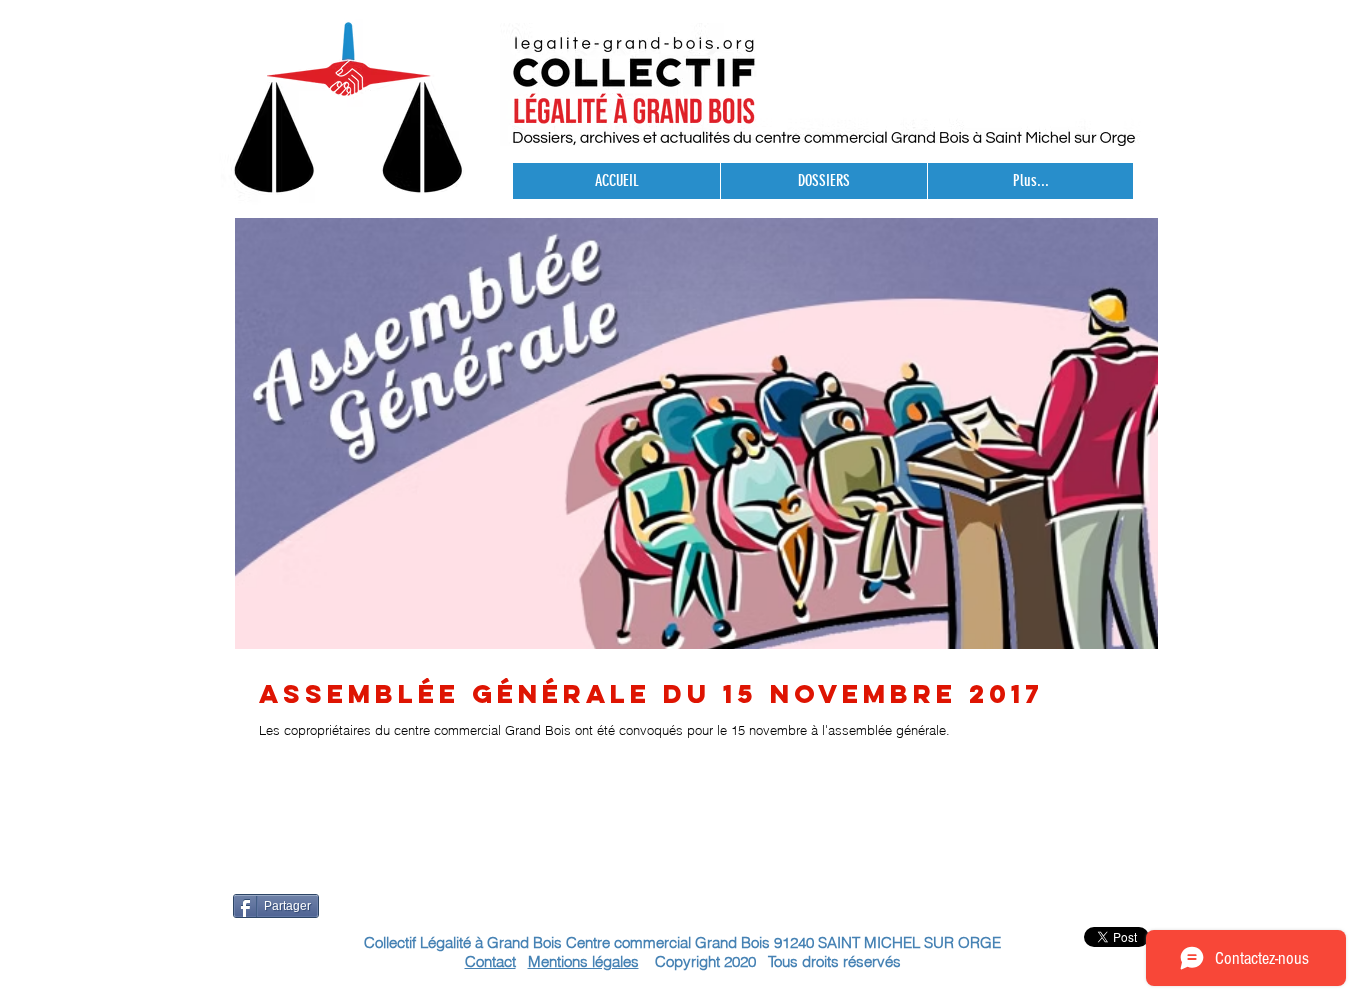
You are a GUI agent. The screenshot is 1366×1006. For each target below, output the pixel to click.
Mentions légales (583, 961)
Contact (490, 961)
